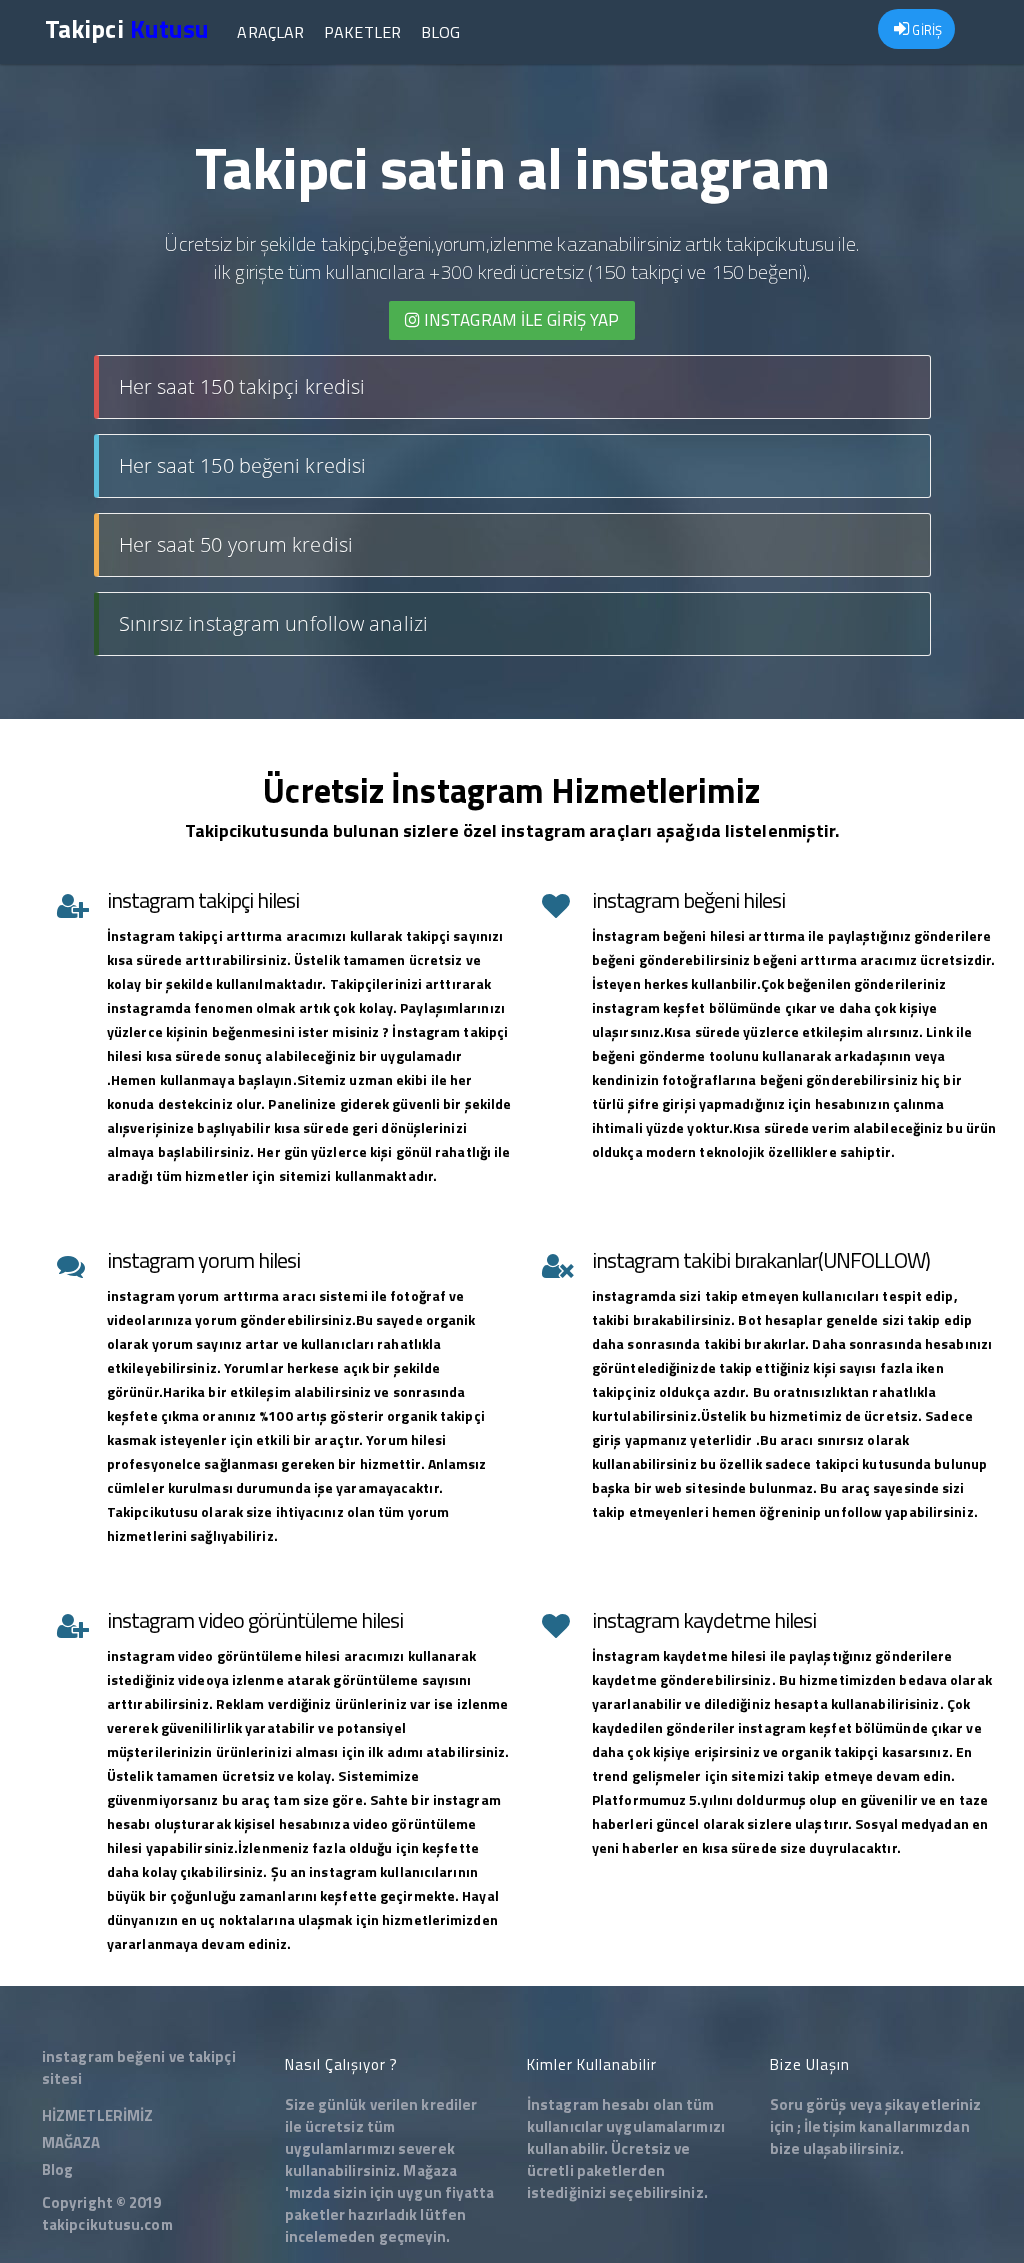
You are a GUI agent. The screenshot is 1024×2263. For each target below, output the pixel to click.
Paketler (362, 32)
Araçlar (270, 32)
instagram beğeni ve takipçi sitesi (139, 2067)
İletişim (830, 2126)
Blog (440, 32)
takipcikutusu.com (107, 2224)
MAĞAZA (71, 2142)
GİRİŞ (925, 30)
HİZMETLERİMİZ (97, 2115)
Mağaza (430, 2170)
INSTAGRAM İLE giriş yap (519, 320)
